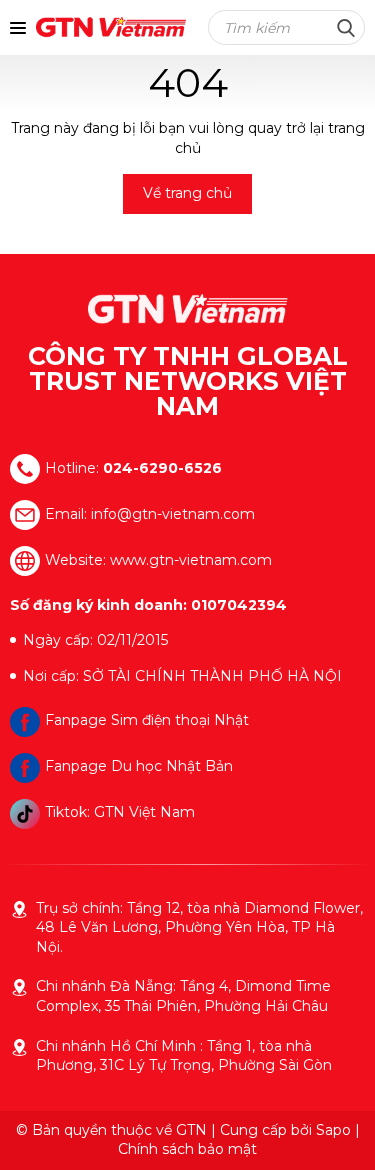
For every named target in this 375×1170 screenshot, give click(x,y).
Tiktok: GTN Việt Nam (120, 812)
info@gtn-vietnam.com (173, 513)
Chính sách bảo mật (187, 1149)
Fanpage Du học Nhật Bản (139, 766)
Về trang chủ (187, 193)
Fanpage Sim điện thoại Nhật (147, 720)
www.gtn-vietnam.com (191, 559)
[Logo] (188, 309)
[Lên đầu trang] (340, 1130)
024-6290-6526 (162, 467)
